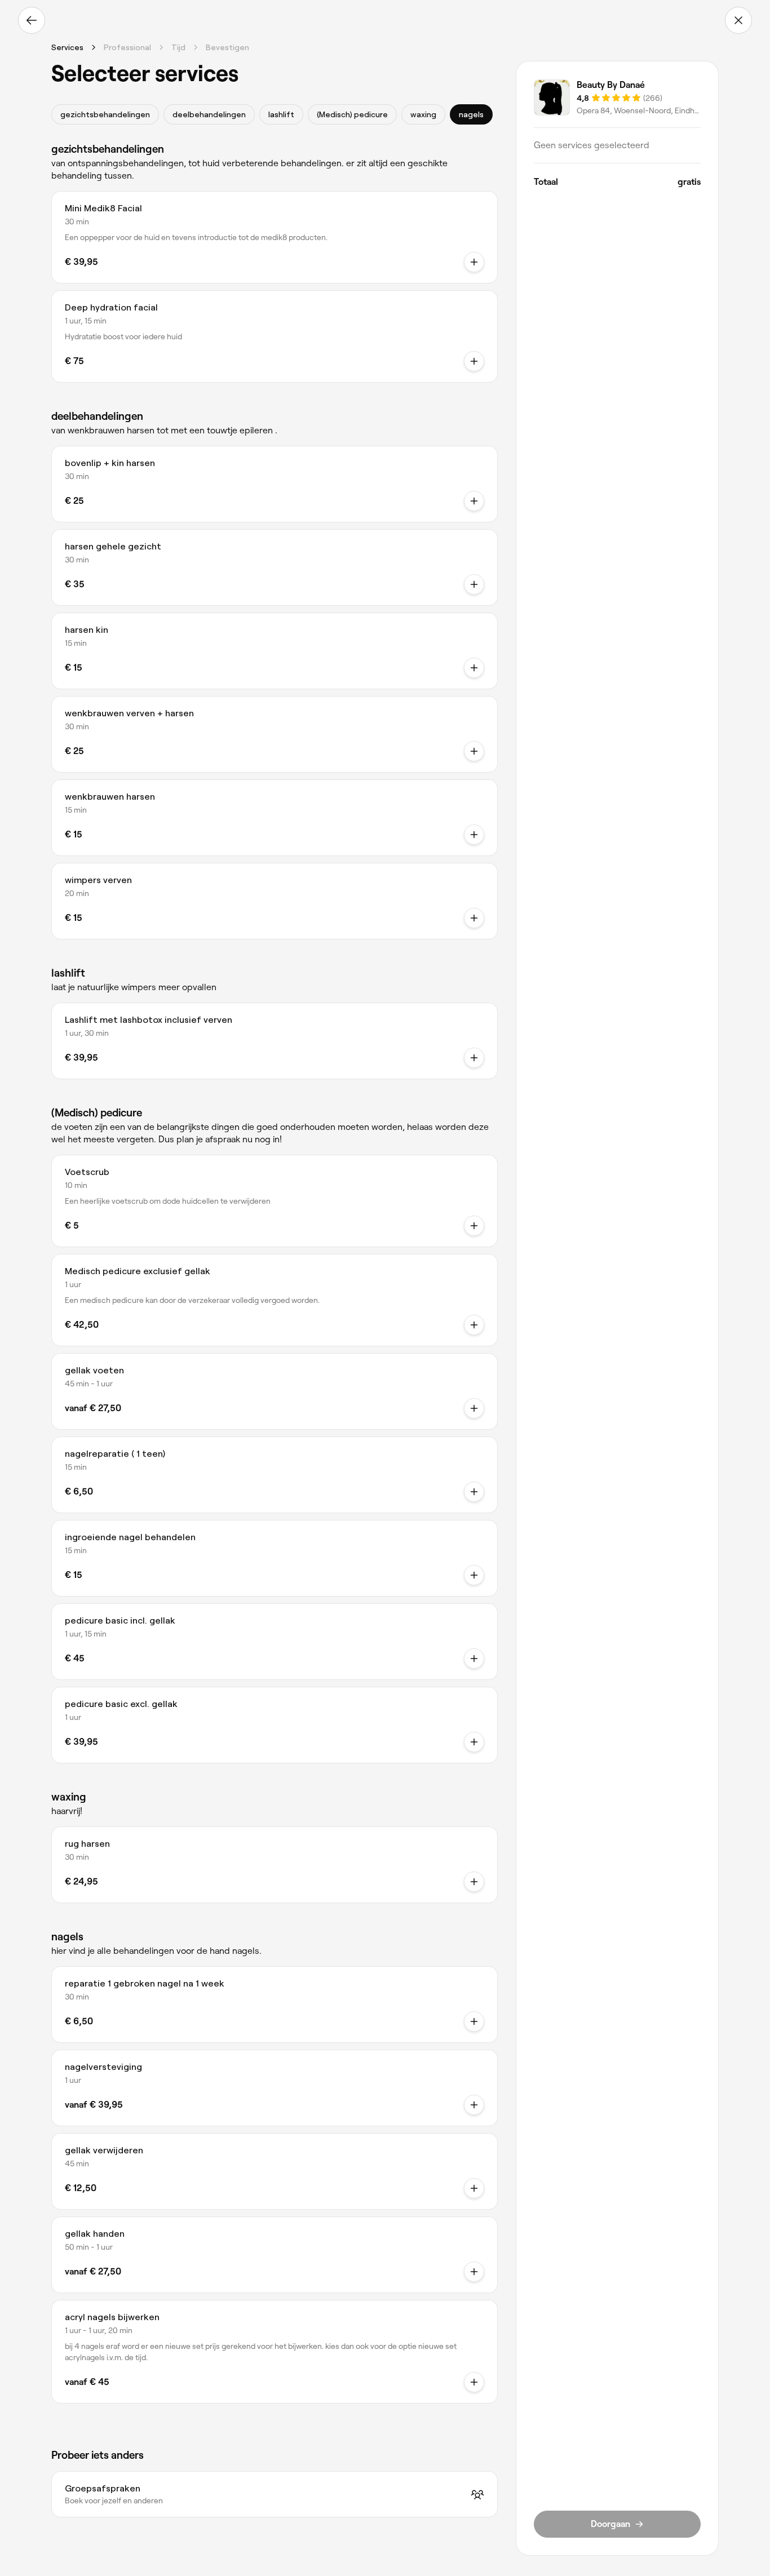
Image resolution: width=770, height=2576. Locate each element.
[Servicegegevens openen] (474, 262)
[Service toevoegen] (474, 501)
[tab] (105, 114)
